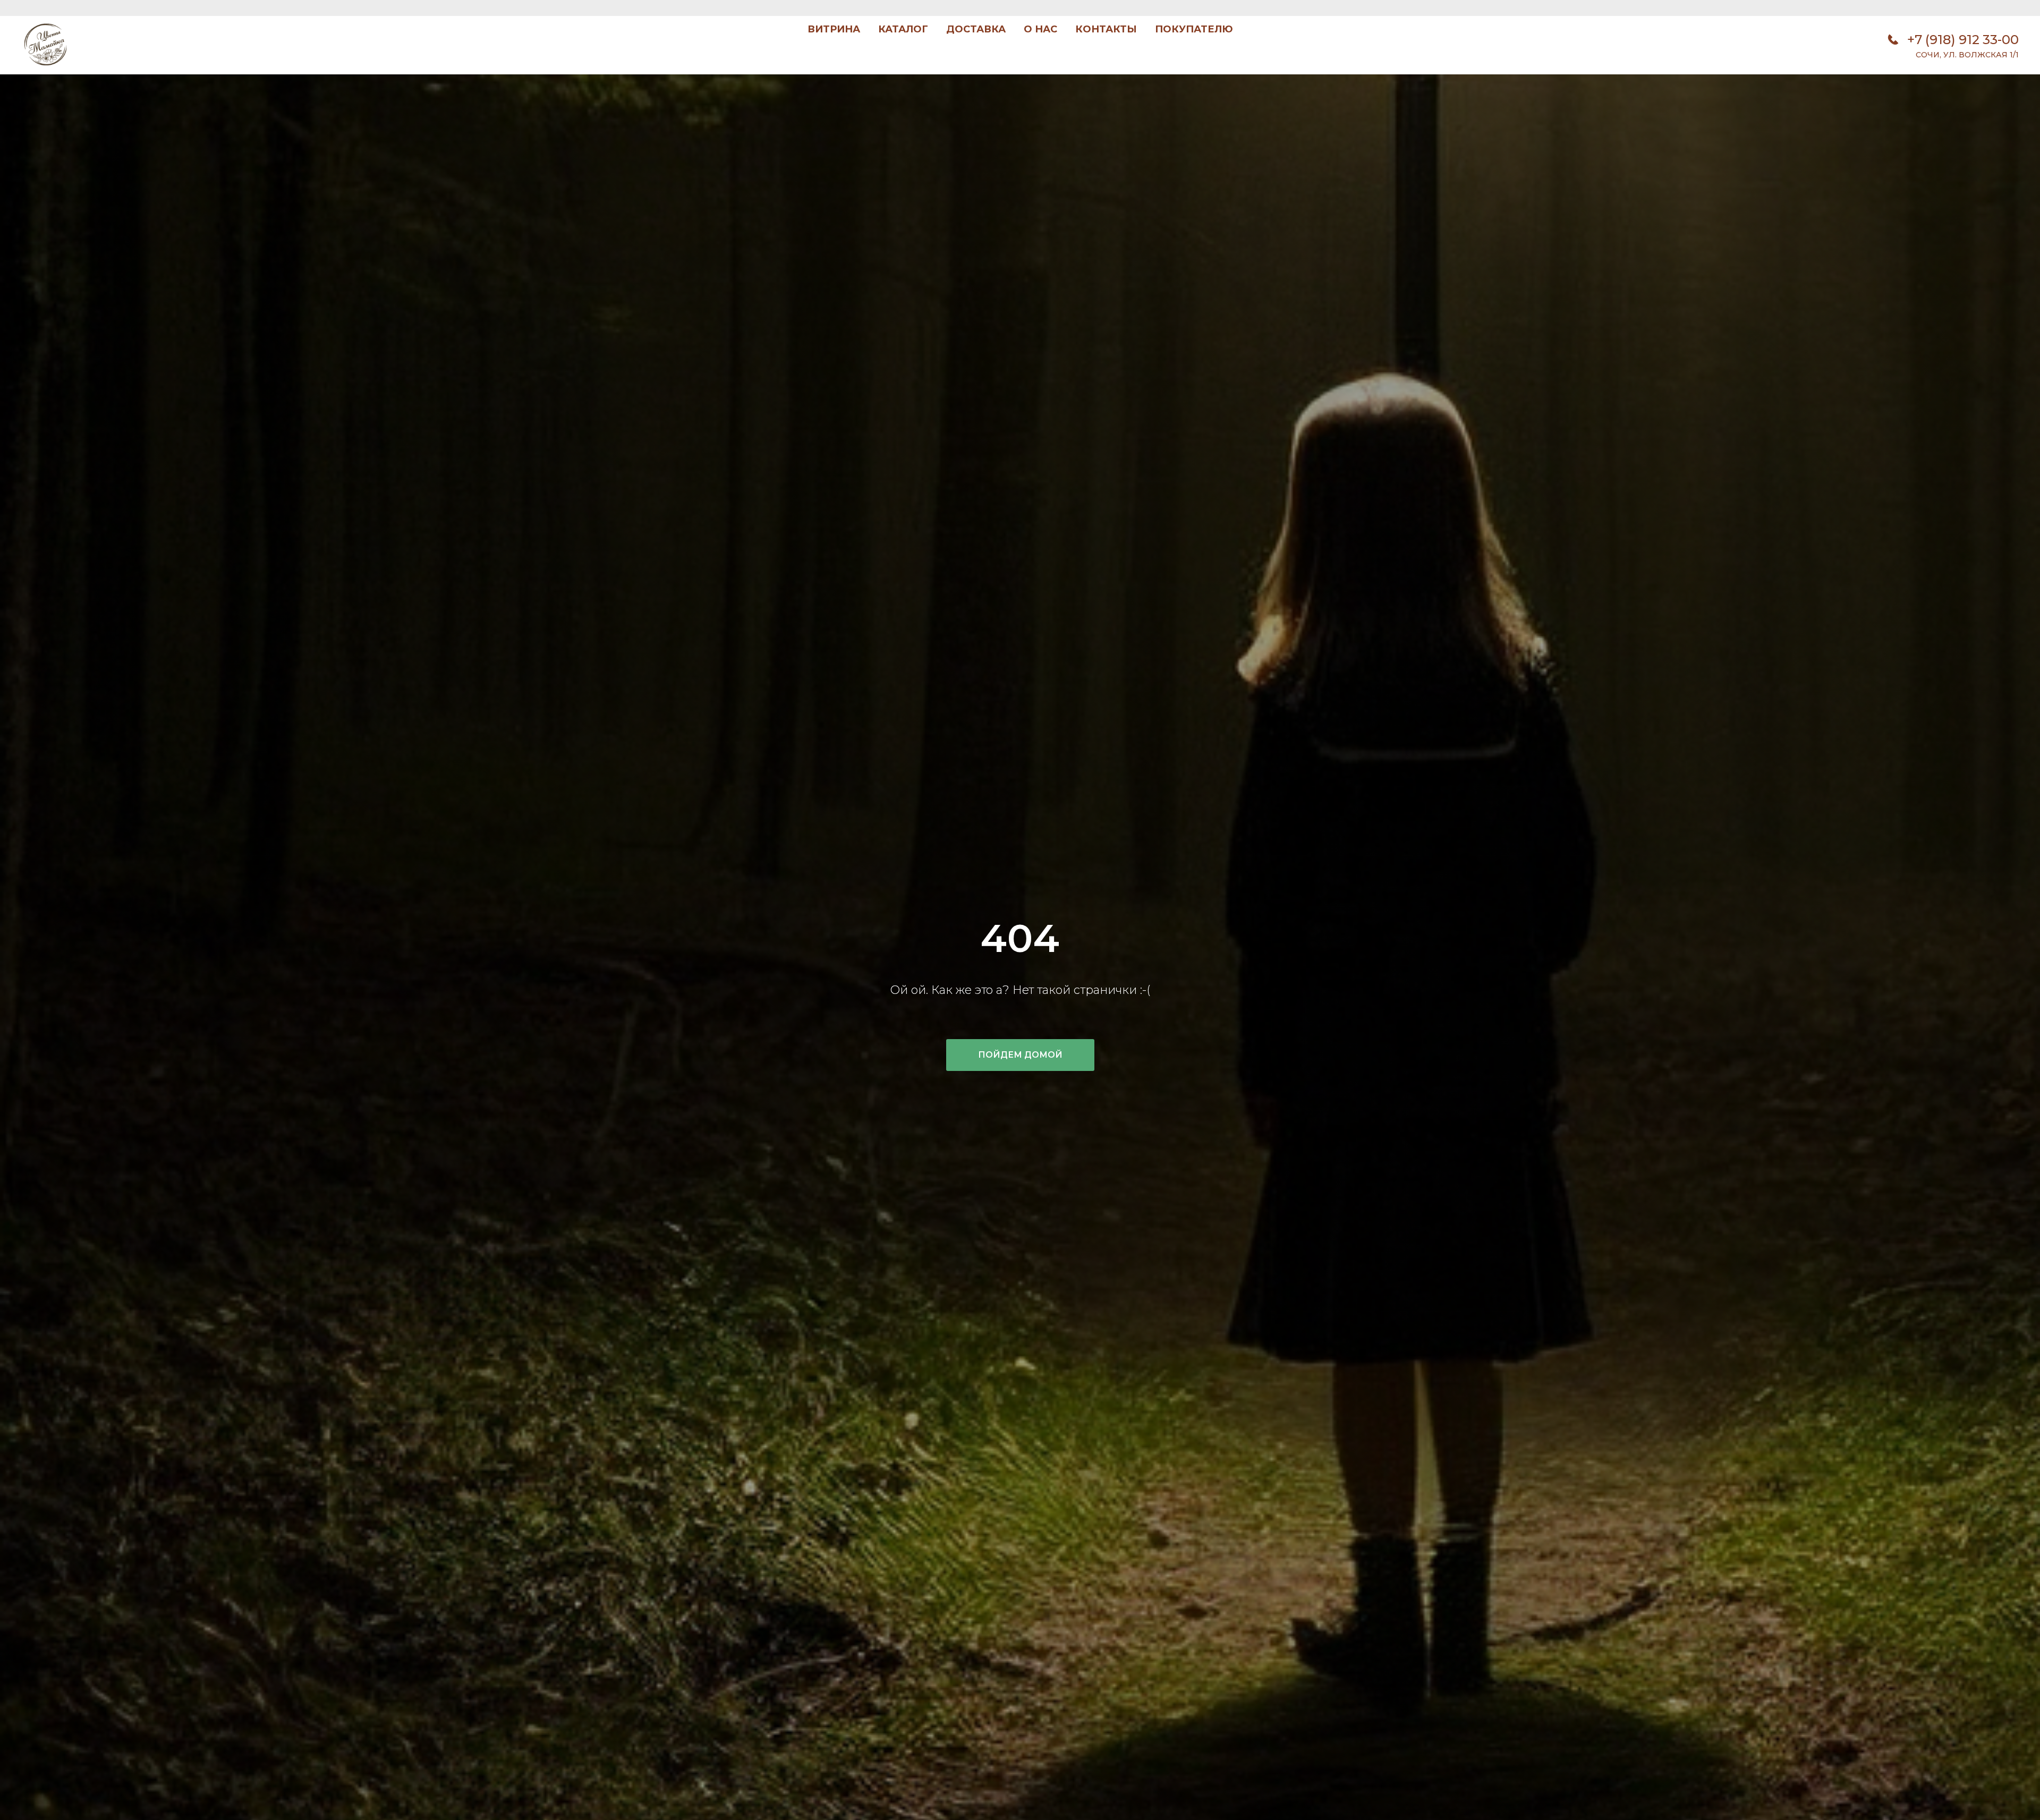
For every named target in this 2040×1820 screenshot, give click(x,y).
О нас (1040, 29)
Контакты (1106, 29)
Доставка (976, 29)
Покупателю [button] (1194, 29)
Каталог (903, 29)
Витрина (834, 29)
